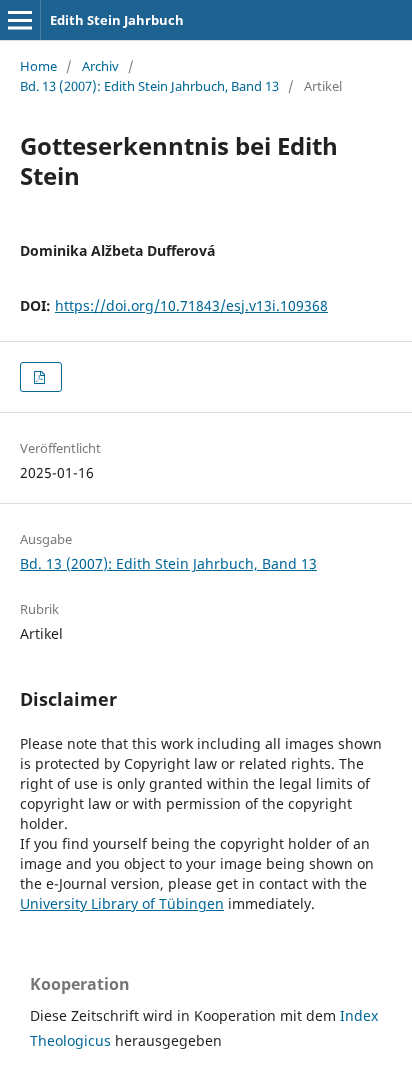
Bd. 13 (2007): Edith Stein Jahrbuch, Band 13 (149, 86)
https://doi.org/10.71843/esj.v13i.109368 (191, 305)
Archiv (100, 66)
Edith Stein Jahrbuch (117, 20)
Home (38, 66)
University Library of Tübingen (122, 903)
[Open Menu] (20, 20)
